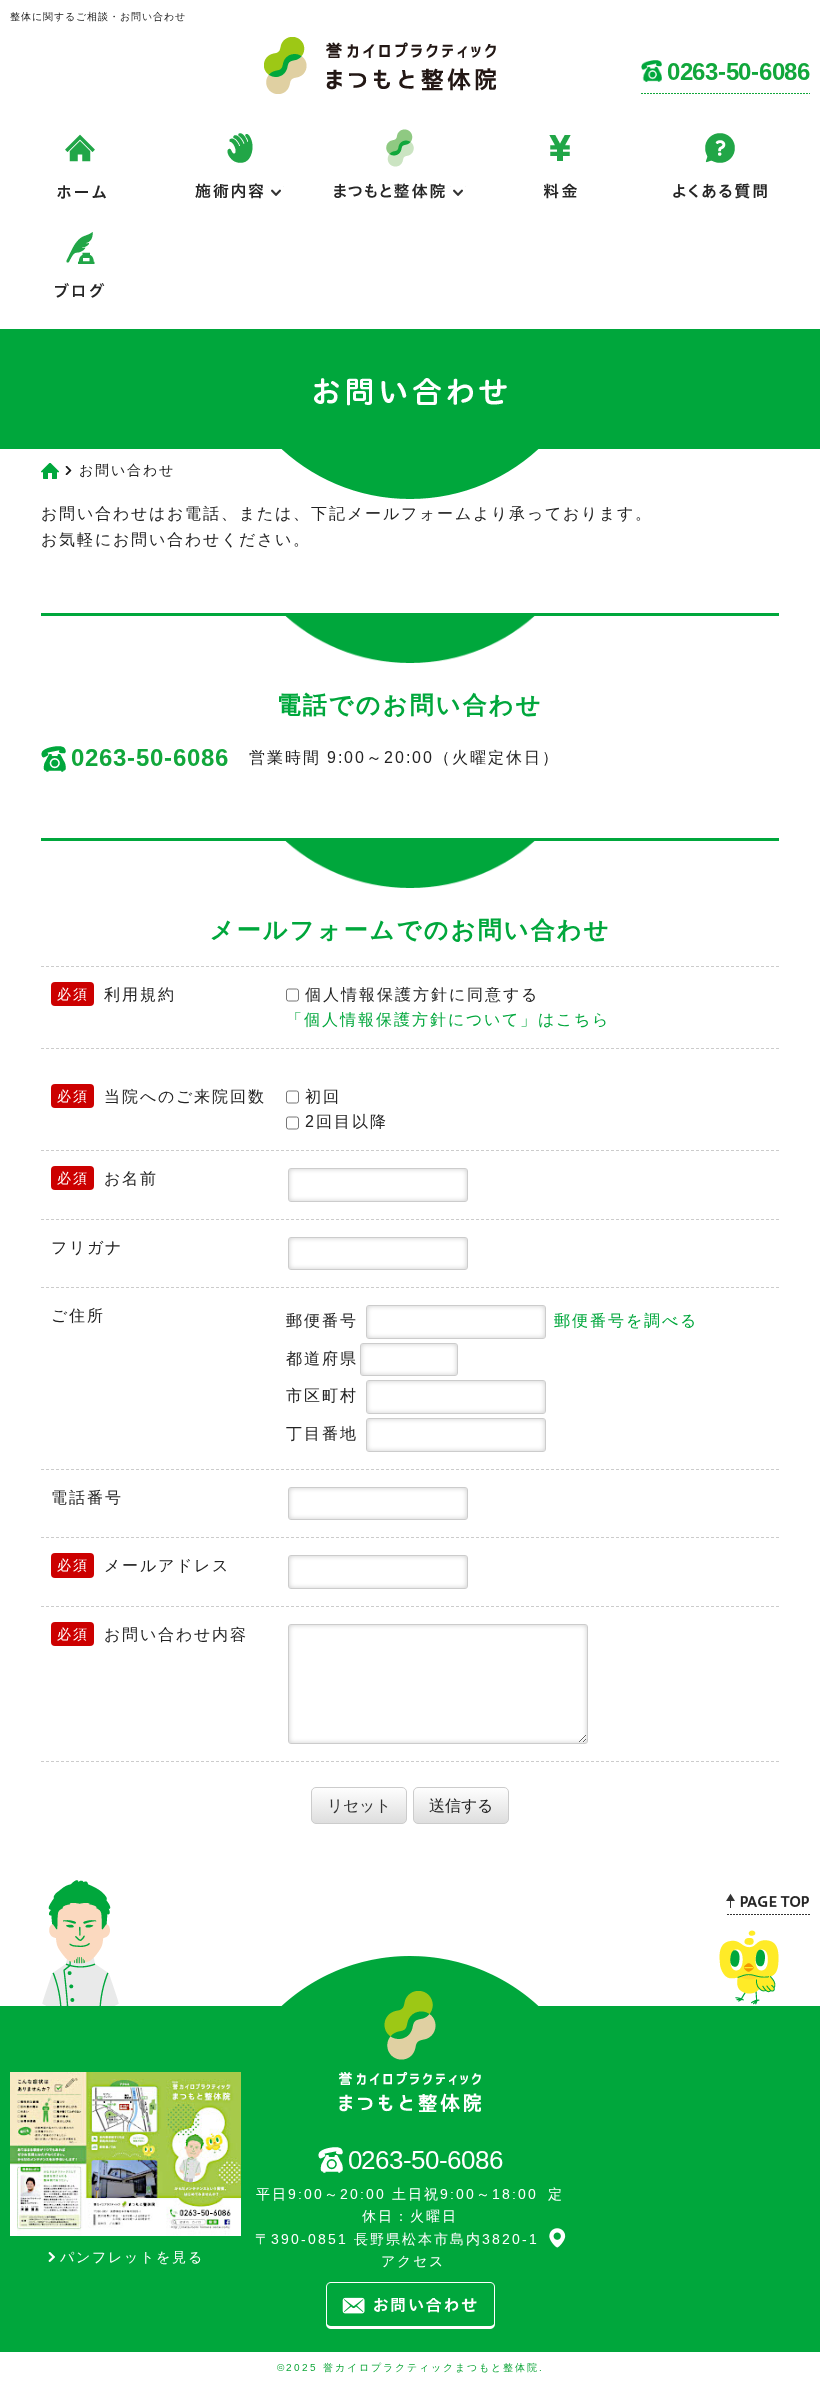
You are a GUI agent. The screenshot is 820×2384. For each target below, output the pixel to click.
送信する (461, 1805)
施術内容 (240, 179)
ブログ (80, 279)
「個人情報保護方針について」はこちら (448, 1019)
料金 (560, 179)
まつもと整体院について (400, 179)
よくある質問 (720, 179)
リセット (359, 1805)
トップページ (240, 279)
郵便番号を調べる (626, 1320)
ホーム (80, 179)
